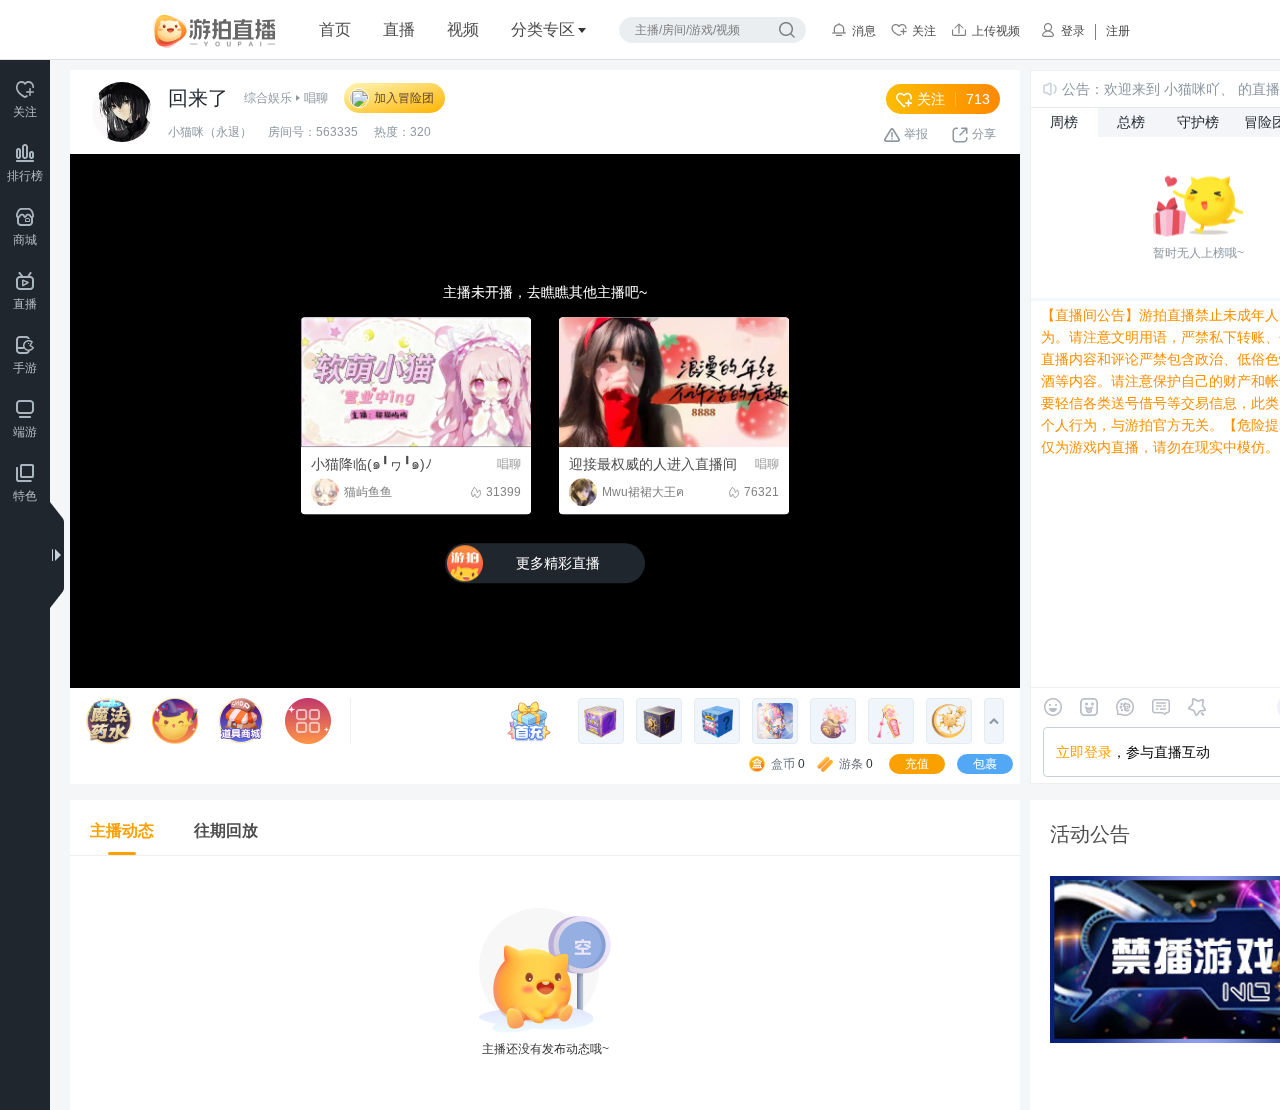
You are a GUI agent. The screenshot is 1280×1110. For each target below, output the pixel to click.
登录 (1073, 31)
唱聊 (316, 98)
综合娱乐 (268, 98)
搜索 (787, 30)
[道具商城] (241, 721)
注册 (1118, 31)
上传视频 (996, 31)
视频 (463, 29)
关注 (924, 31)
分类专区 (543, 29)
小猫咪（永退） (210, 132)
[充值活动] (534, 721)
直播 (399, 29)
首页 (335, 29)
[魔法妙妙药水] (109, 721)
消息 (864, 31)
